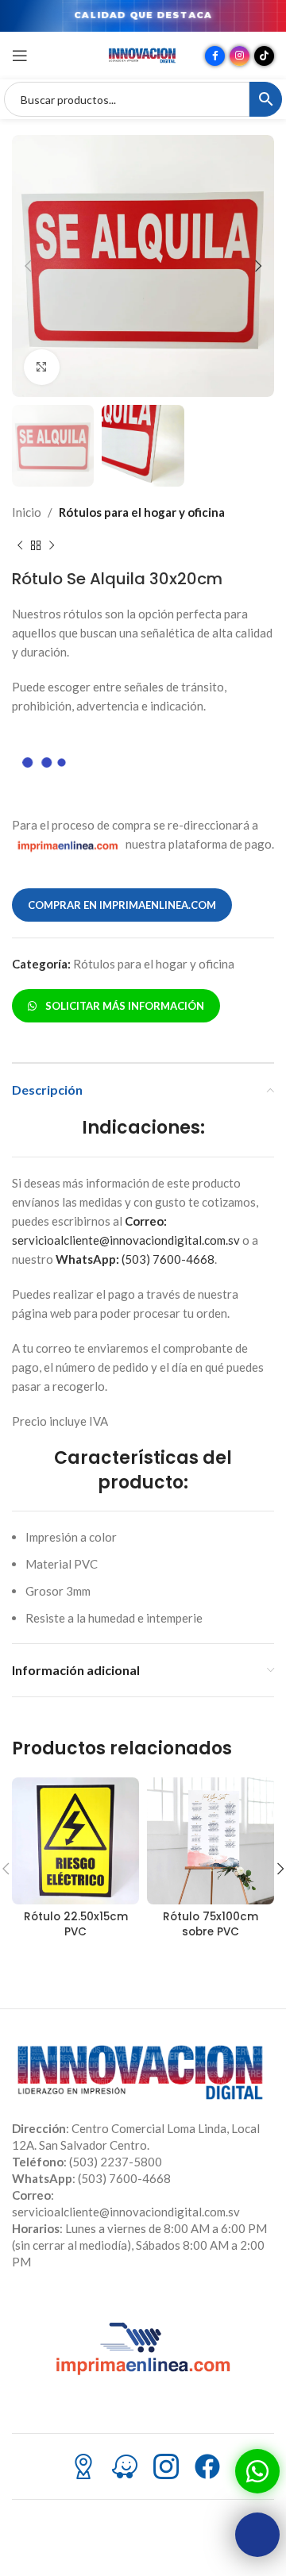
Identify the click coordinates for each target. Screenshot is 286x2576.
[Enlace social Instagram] (240, 56)
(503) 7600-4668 (135, 1259)
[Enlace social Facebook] (215, 56)
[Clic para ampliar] (42, 367)
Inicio (27, 512)
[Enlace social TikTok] (264, 56)
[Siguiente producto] (52, 545)
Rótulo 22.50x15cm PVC (76, 1924)
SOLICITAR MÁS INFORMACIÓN (122, 1006)
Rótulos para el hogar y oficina (142, 512)
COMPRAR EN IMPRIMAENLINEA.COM (122, 905)
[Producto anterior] (20, 545)
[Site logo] (143, 54)
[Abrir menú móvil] (20, 56)
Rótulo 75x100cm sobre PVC (211, 1924)
